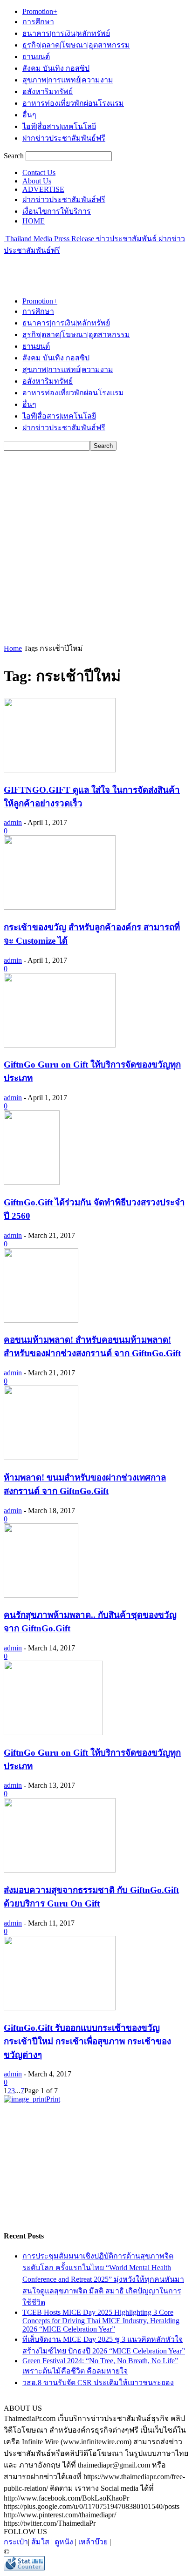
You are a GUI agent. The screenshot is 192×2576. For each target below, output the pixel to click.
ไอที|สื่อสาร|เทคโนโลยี (59, 126)
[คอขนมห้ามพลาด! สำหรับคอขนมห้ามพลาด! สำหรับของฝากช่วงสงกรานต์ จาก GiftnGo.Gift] (41, 1320)
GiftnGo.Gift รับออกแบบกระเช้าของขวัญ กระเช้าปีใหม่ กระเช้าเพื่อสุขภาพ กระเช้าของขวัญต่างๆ (87, 2041)
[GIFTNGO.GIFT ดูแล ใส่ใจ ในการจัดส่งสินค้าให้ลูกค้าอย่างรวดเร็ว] (60, 770)
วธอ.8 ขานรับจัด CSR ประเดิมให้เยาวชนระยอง (98, 2383)
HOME (34, 221)
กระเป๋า (16, 2542)
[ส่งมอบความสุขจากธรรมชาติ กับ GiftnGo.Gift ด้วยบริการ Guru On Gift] (60, 1870)
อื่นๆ (29, 115)
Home (13, 648)
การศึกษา (38, 22)
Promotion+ (40, 11)
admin (13, 822)
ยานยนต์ (36, 57)
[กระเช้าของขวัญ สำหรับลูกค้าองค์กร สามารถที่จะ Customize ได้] (60, 907)
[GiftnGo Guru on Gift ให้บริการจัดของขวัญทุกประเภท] (60, 1045)
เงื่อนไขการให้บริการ (57, 211)
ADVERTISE (43, 189)
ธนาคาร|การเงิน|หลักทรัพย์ (66, 33)
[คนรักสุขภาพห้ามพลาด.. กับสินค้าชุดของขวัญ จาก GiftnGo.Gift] (41, 1595)
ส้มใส (40, 2542)
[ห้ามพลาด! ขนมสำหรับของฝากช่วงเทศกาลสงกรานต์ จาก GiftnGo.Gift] (41, 1457)
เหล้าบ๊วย (93, 2542)
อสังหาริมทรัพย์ (48, 91)
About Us (37, 181)
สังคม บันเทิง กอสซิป (56, 68)
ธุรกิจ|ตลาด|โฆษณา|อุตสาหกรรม (76, 45)
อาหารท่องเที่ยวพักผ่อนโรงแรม (73, 103)
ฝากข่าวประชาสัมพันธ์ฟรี (64, 138)
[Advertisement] (78, 268)
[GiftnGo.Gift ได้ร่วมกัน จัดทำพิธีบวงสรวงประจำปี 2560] (32, 1182)
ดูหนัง (64, 2542)
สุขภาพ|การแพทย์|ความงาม (68, 80)
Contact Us (39, 172)
